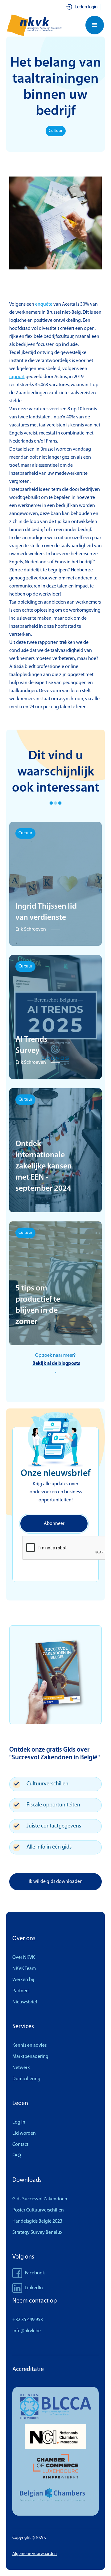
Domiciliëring (26, 2079)
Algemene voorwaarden (35, 2554)
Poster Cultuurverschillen (38, 2210)
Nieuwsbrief (25, 2002)
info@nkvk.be (27, 2331)
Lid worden (24, 2133)
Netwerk (21, 2068)
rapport (17, 377)
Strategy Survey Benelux (37, 2233)
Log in (19, 2122)
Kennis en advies (29, 2046)
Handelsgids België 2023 (37, 2221)
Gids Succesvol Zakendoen (40, 2199)
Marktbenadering (30, 2057)
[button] (95, 25)
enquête (44, 304)
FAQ (17, 2156)
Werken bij (23, 1980)
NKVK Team (24, 1969)
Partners (21, 1991)
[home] (38, 25)
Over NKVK (24, 1958)
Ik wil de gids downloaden (56, 1882)
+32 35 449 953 (28, 2320)
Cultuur (56, 131)
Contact (20, 2145)
